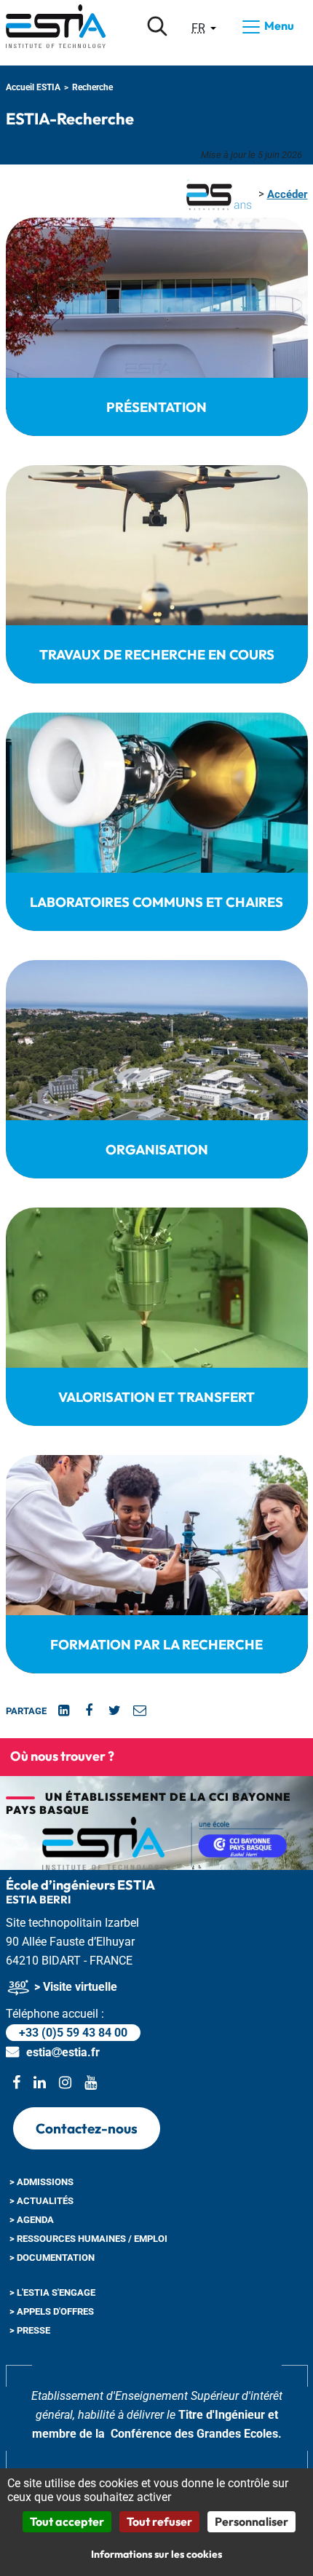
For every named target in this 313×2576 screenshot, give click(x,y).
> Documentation (52, 2258)
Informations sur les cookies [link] (156, 2554)
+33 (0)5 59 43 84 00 (73, 2033)
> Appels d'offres (52, 2311)
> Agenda (32, 2220)
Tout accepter (67, 2521)
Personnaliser (251, 2521)
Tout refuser (159, 2521)
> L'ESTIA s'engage (52, 2292)
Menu (278, 25)
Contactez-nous (87, 2128)
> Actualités (41, 2201)
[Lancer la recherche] (157, 26)
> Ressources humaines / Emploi (88, 2239)
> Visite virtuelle (74, 1987)
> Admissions (41, 2182)
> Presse (30, 2330)
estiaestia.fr (63, 2052)
